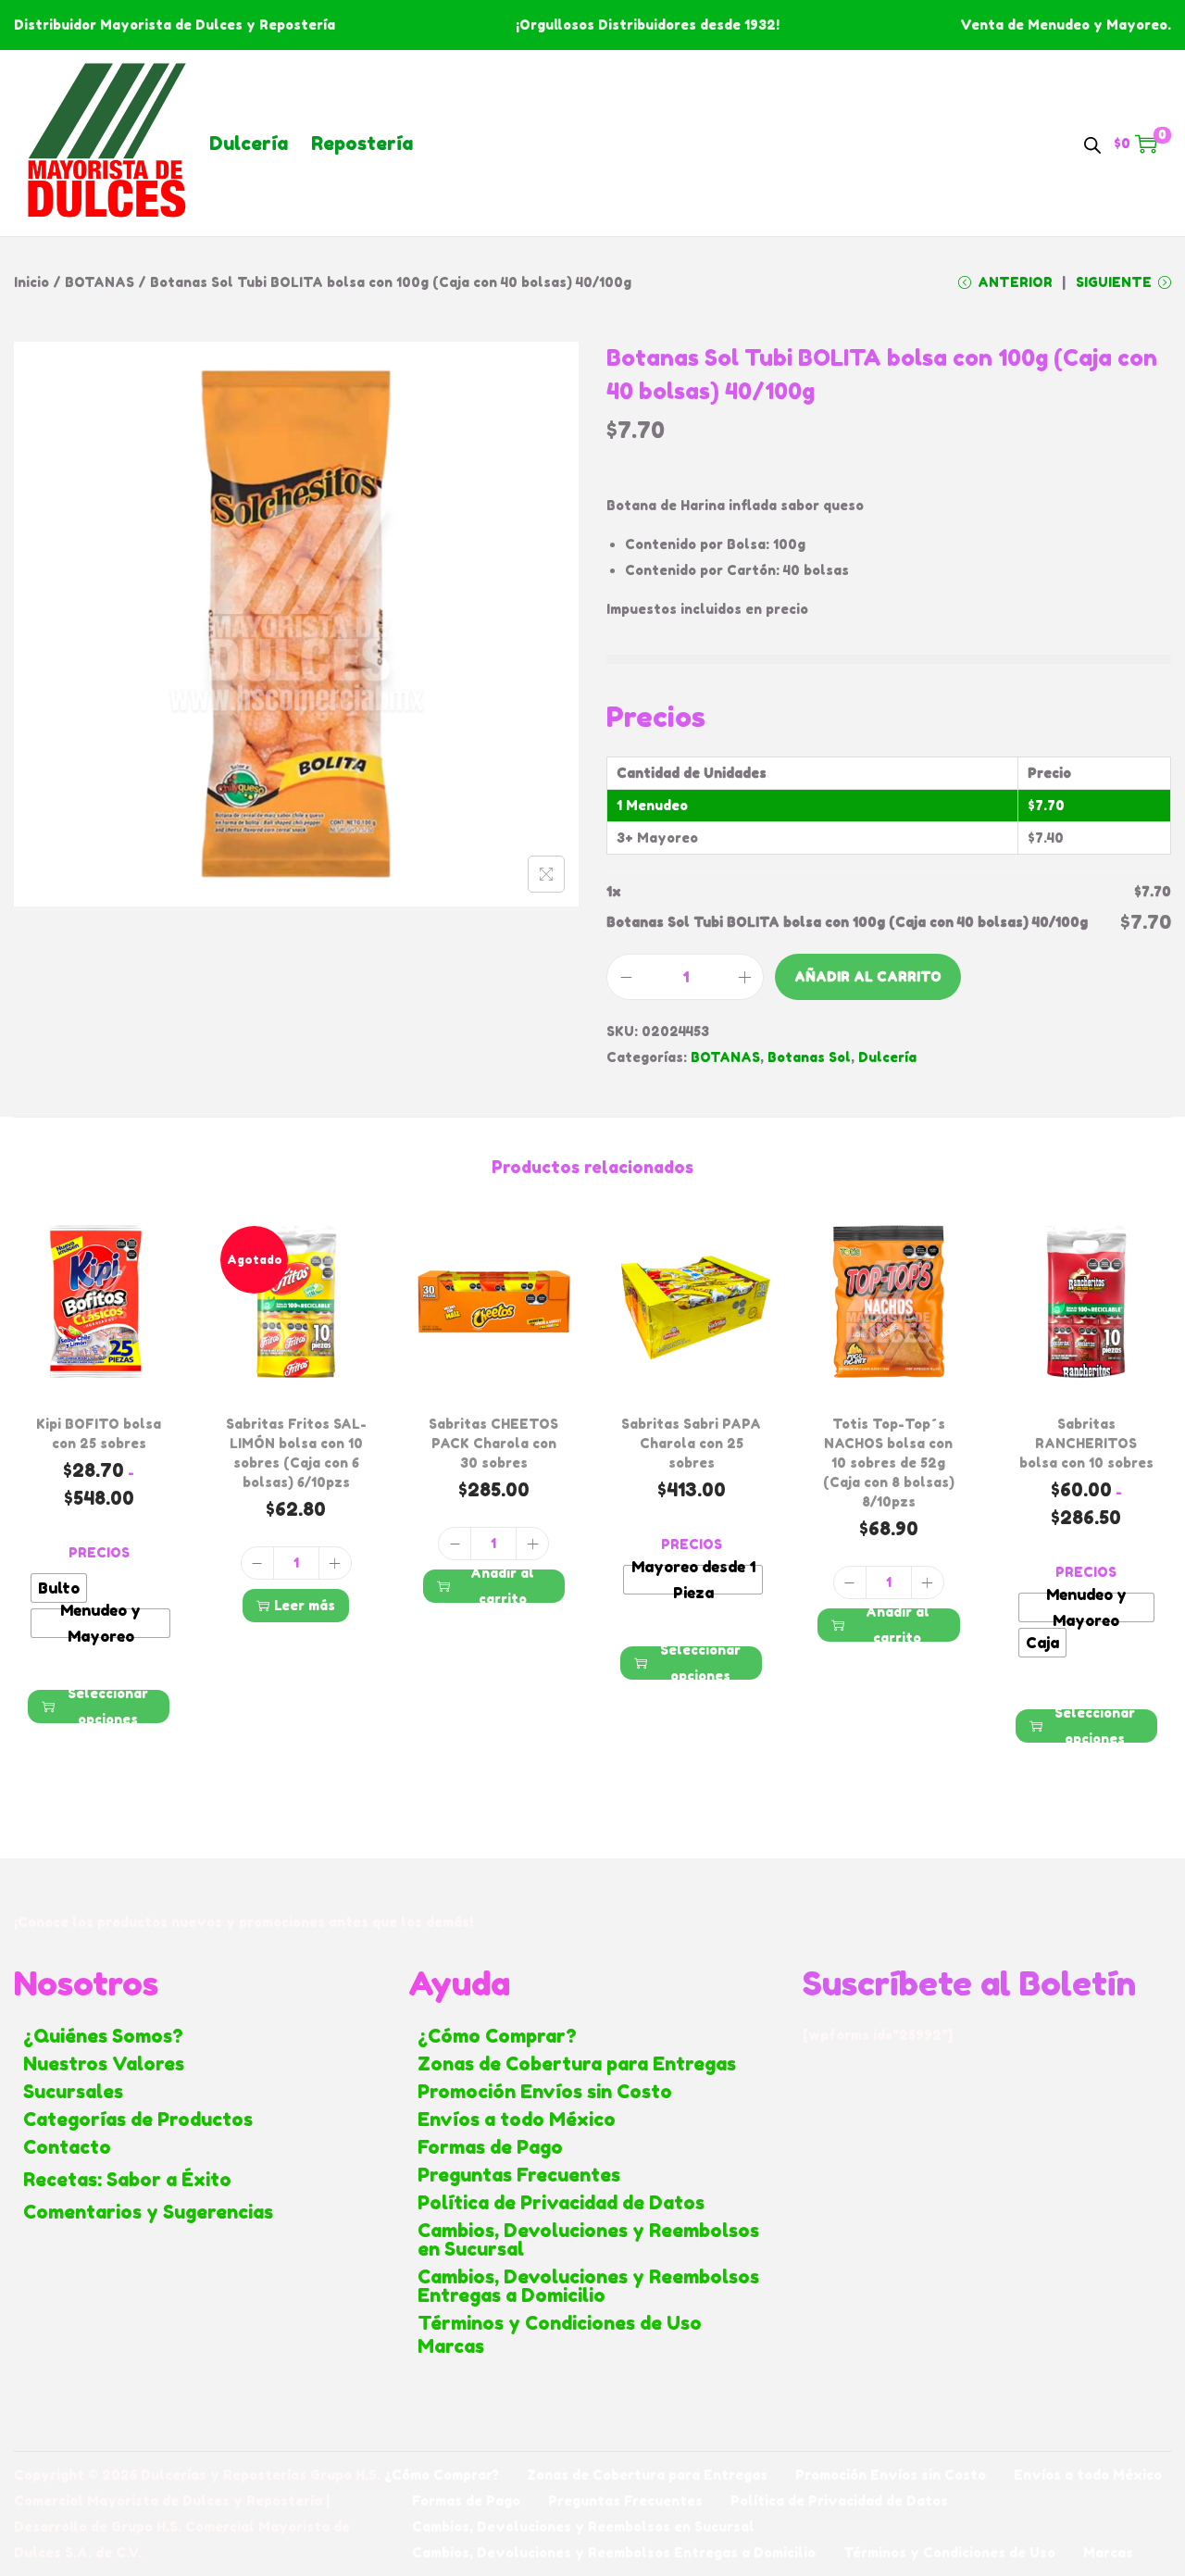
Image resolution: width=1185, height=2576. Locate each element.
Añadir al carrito (868, 976)
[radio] (59, 1588)
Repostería (362, 144)
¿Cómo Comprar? (497, 2036)
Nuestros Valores (104, 2064)
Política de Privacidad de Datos (561, 2203)
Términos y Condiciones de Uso (560, 2323)
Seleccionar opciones (108, 1707)
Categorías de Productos (138, 2120)
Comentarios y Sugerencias (148, 2212)
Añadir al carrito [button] (502, 1586)
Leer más (305, 1605)
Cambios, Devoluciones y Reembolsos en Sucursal (588, 2240)
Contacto (67, 2147)
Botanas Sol (809, 1057)
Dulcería (249, 144)
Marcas (451, 2346)
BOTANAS (100, 282)
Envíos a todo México (517, 2120)
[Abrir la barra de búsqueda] (1092, 143)
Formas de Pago (490, 2147)
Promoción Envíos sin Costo (545, 2092)
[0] (1146, 144)
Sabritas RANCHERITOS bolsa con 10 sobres (1086, 1443)
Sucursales (73, 2092)
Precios (99, 1552)
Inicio (31, 282)
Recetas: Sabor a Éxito (127, 2180)
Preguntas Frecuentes (519, 2175)
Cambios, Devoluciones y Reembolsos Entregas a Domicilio (588, 2286)
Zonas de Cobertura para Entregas (577, 2064)
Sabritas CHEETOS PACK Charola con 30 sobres (493, 1443)
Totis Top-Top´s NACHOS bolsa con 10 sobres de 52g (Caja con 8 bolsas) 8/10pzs (889, 1463)
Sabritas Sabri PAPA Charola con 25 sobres (691, 1443)
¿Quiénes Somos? (103, 2036)
